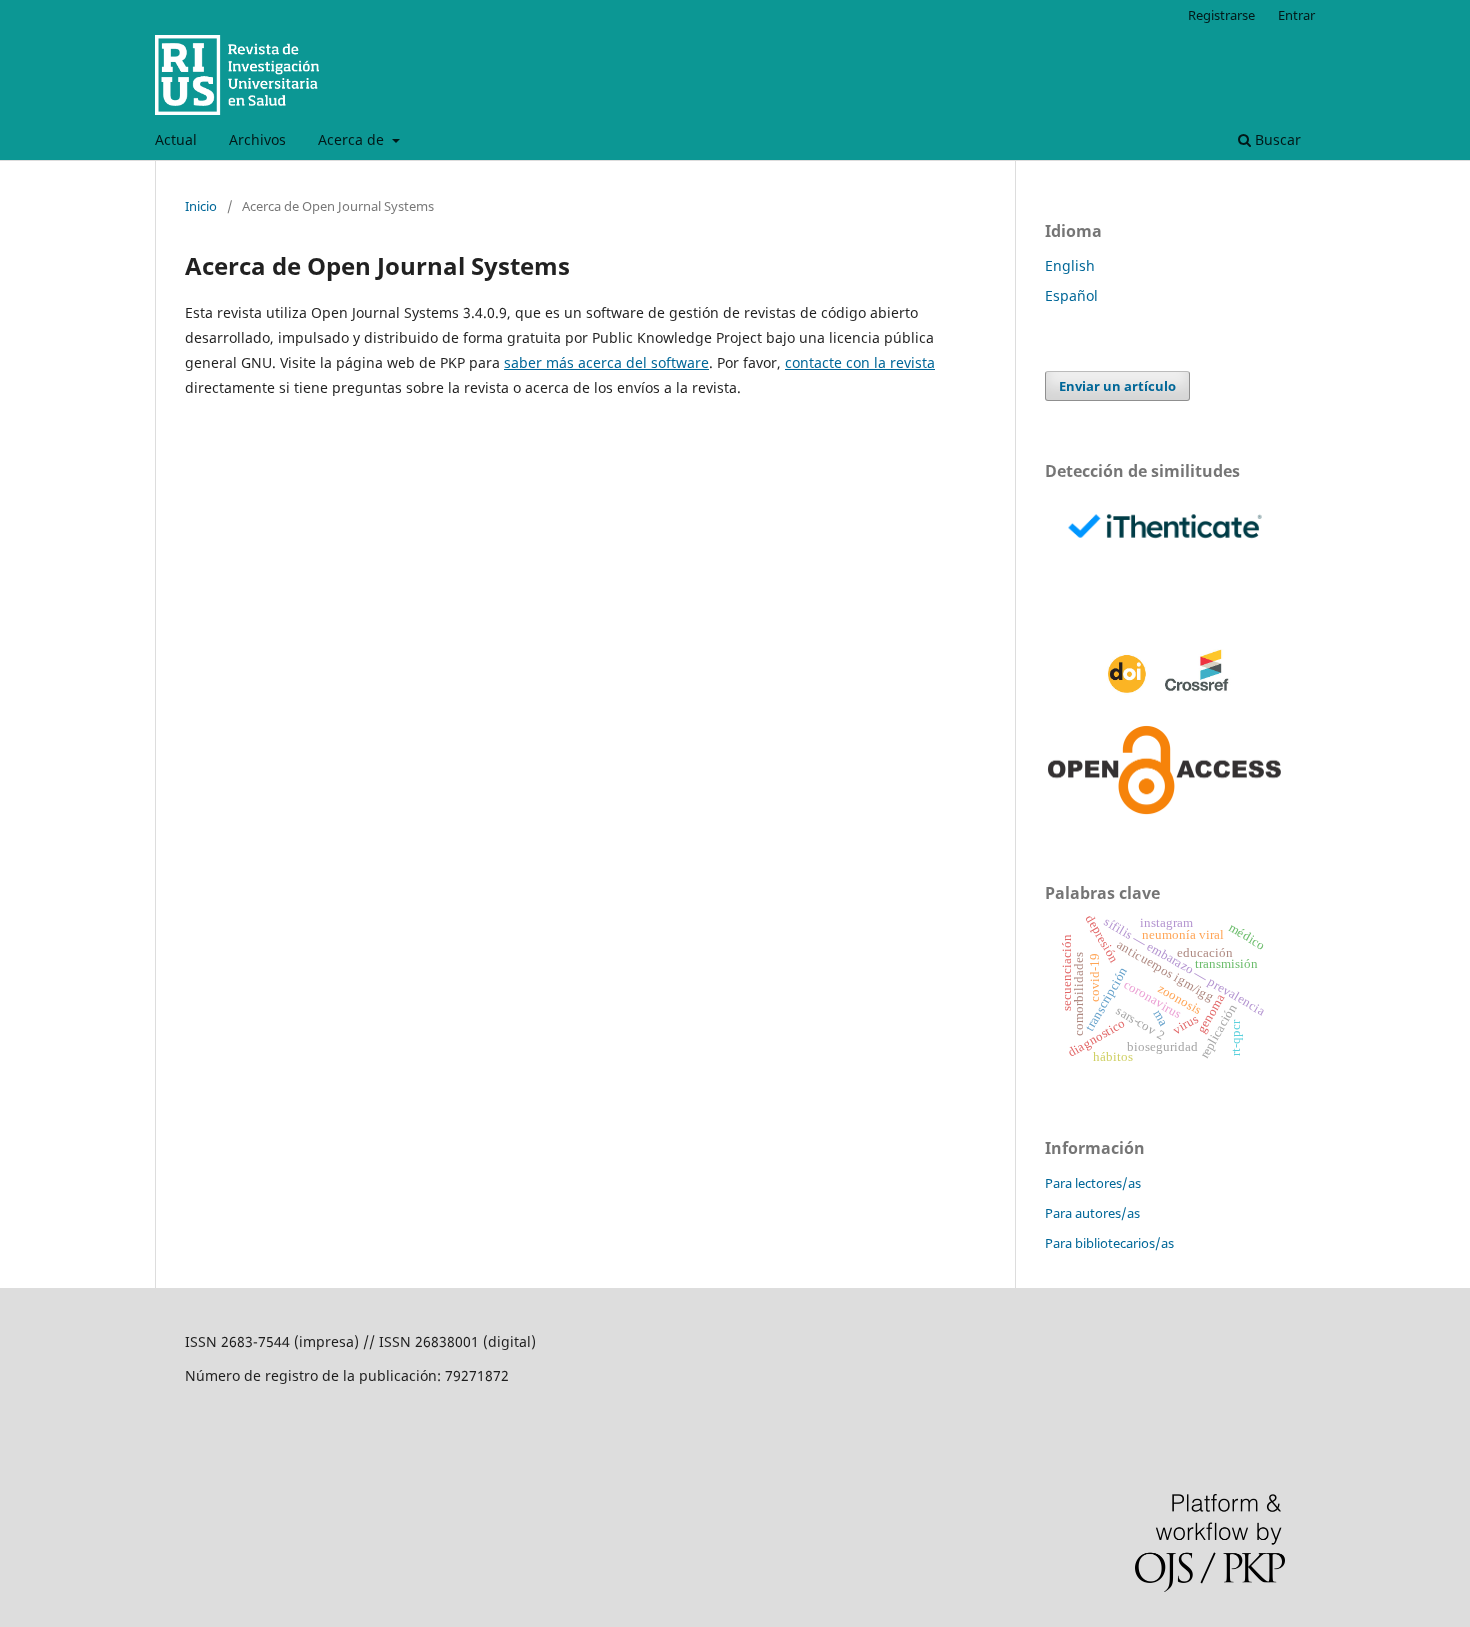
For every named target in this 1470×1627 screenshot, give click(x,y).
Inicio (201, 206)
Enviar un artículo (1117, 386)
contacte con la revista (860, 362)
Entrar (1296, 15)
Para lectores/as (1093, 1183)
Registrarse (1221, 15)
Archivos (257, 139)
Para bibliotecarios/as (1109, 1243)
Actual (176, 139)
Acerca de (353, 139)
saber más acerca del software (606, 362)
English (1070, 265)
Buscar (1276, 139)
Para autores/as (1092, 1213)
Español (1071, 295)
